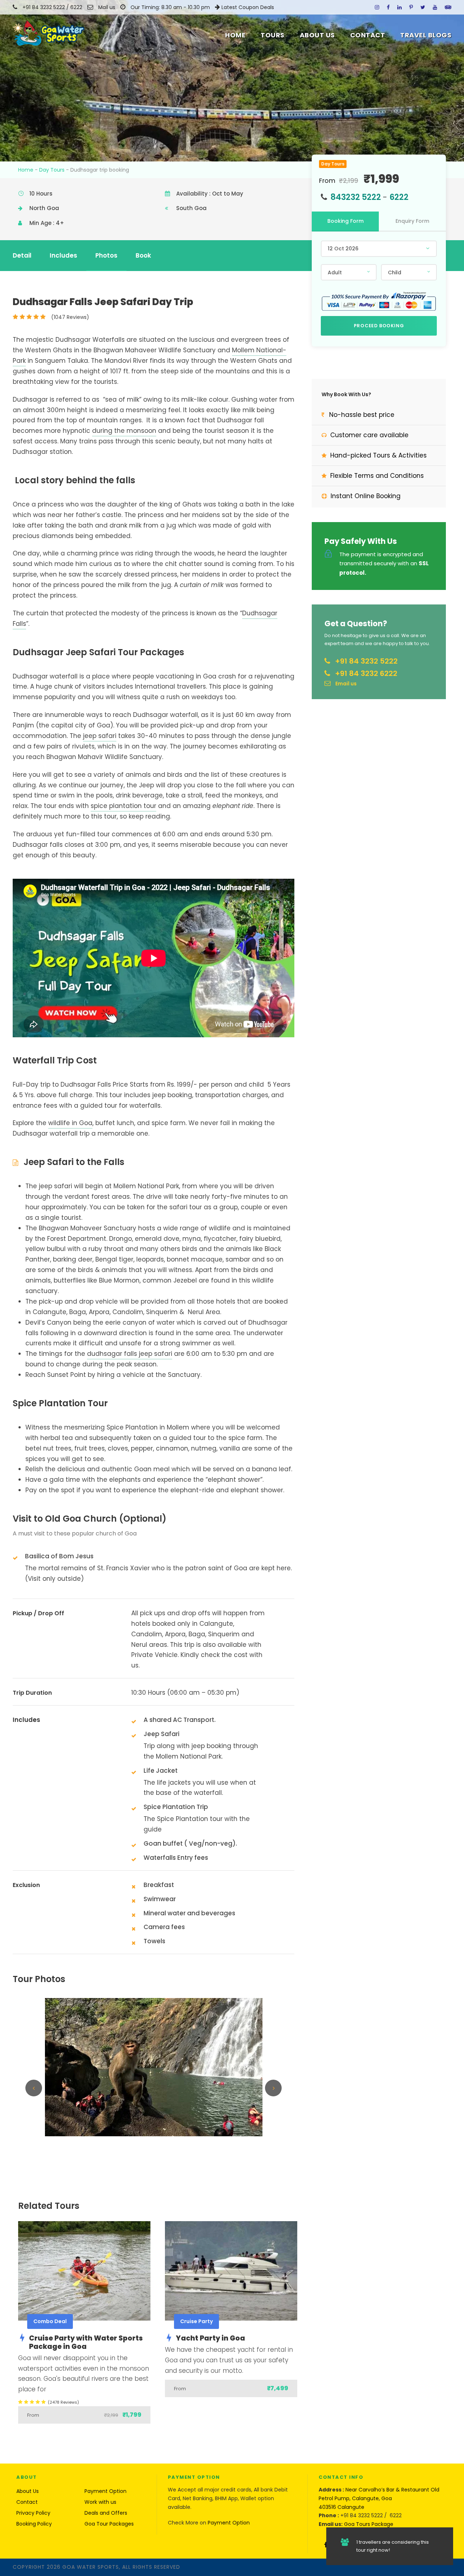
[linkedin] (399, 7)
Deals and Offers (106, 2513)
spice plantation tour (123, 806)
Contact (368, 35)
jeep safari (100, 736)
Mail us (107, 7)
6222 (77, 7)
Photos (106, 255)
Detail (22, 255)
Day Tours (52, 170)
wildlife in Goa (70, 1123)
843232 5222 (356, 197)
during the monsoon (124, 431)
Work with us (100, 2502)
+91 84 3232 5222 (44, 7)
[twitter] (423, 7)
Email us (346, 684)
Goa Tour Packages (109, 2524)
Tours (273, 35)
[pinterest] (411, 7)
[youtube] (435, 7)
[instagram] (377, 7)
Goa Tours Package (369, 2524)
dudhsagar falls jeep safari (130, 1354)
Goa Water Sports (91, 2567)
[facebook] (388, 7)
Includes (63, 255)
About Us (317, 35)
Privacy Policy (33, 2513)
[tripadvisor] (448, 7)
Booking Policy (34, 2524)
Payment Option (105, 2491)
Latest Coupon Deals (248, 7)
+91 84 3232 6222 (366, 673)
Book (143, 255)
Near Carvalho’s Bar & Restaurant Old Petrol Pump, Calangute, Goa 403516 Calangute (379, 2498)
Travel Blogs (426, 35)
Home (235, 35)
